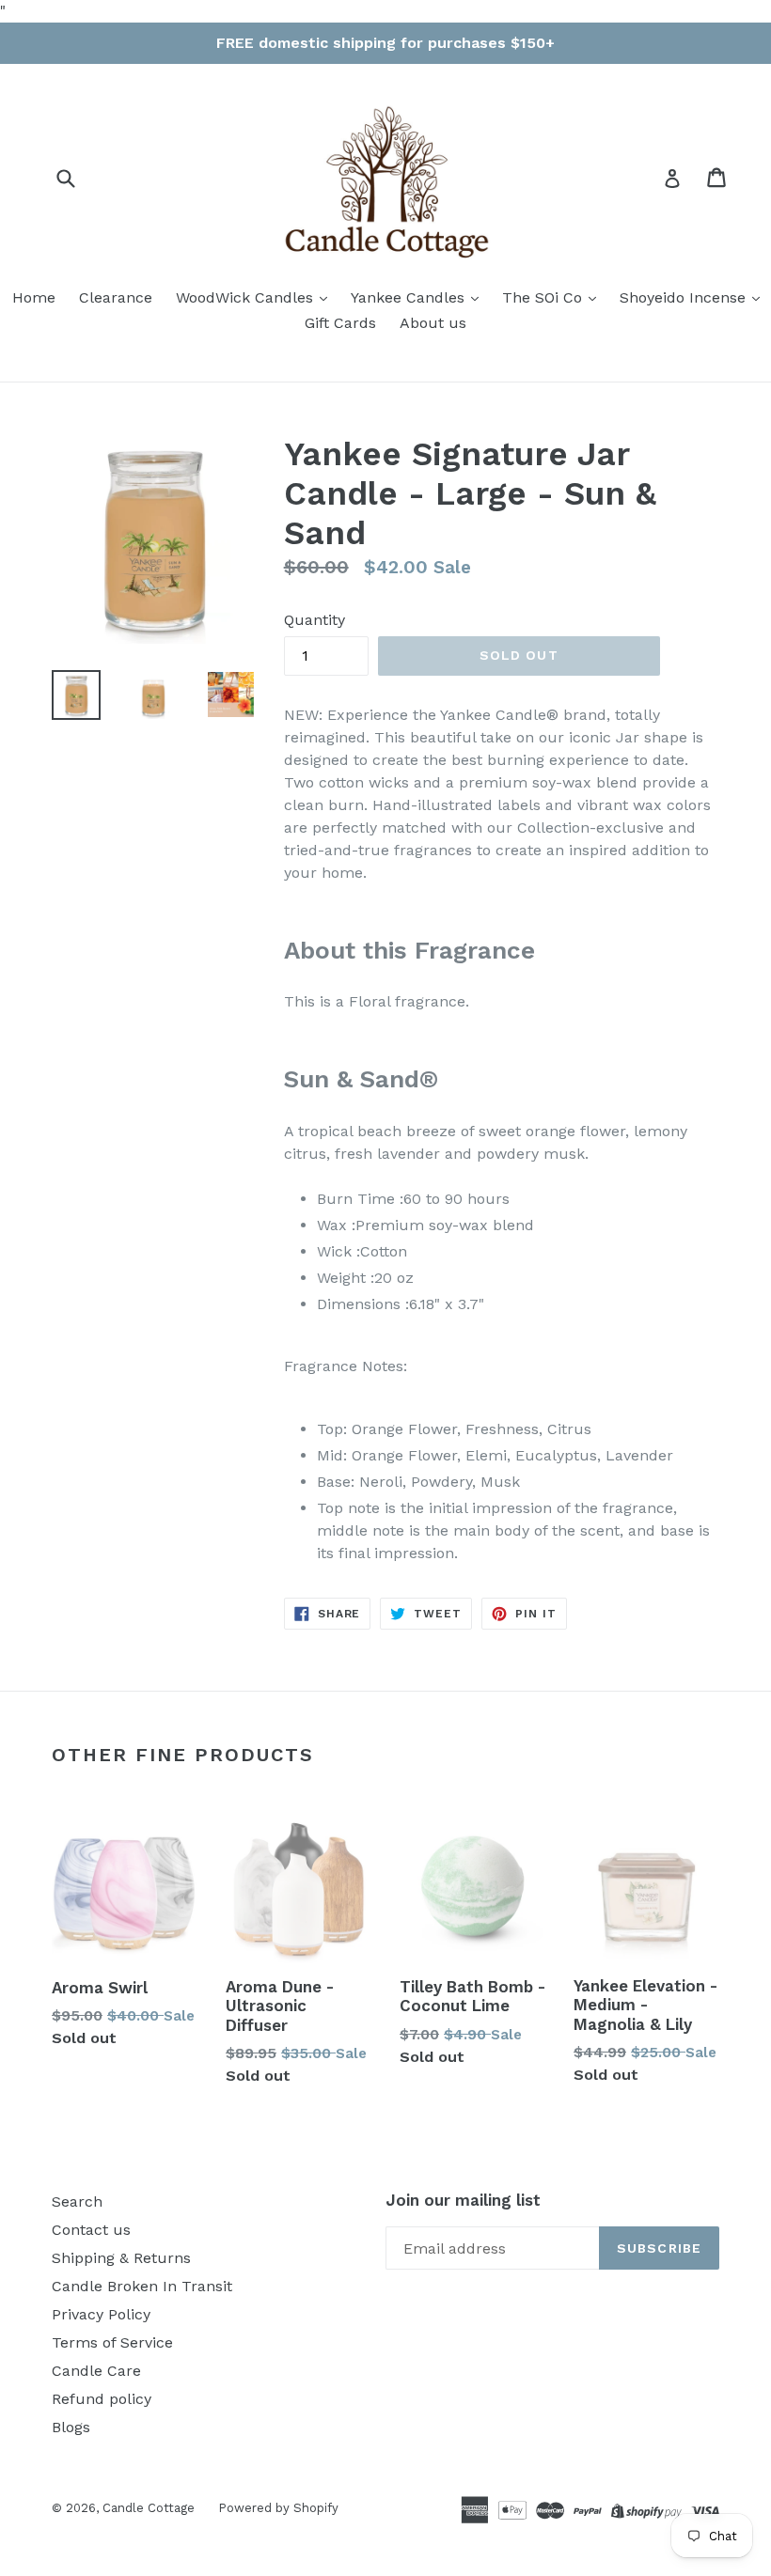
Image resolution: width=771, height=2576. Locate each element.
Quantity (315, 620)
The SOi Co (544, 297)
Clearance (116, 297)
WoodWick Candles (247, 297)
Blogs (71, 2427)
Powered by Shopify (278, 2508)
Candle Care (96, 2371)
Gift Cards (340, 323)
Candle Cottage (149, 2508)
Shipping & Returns (121, 2258)
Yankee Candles (410, 297)
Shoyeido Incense (685, 297)
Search (77, 2201)
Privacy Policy (101, 2314)
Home (34, 297)
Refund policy (102, 2399)
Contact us (91, 2230)
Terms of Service (112, 2342)
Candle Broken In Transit (142, 2286)
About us (433, 323)
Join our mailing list (463, 2200)
